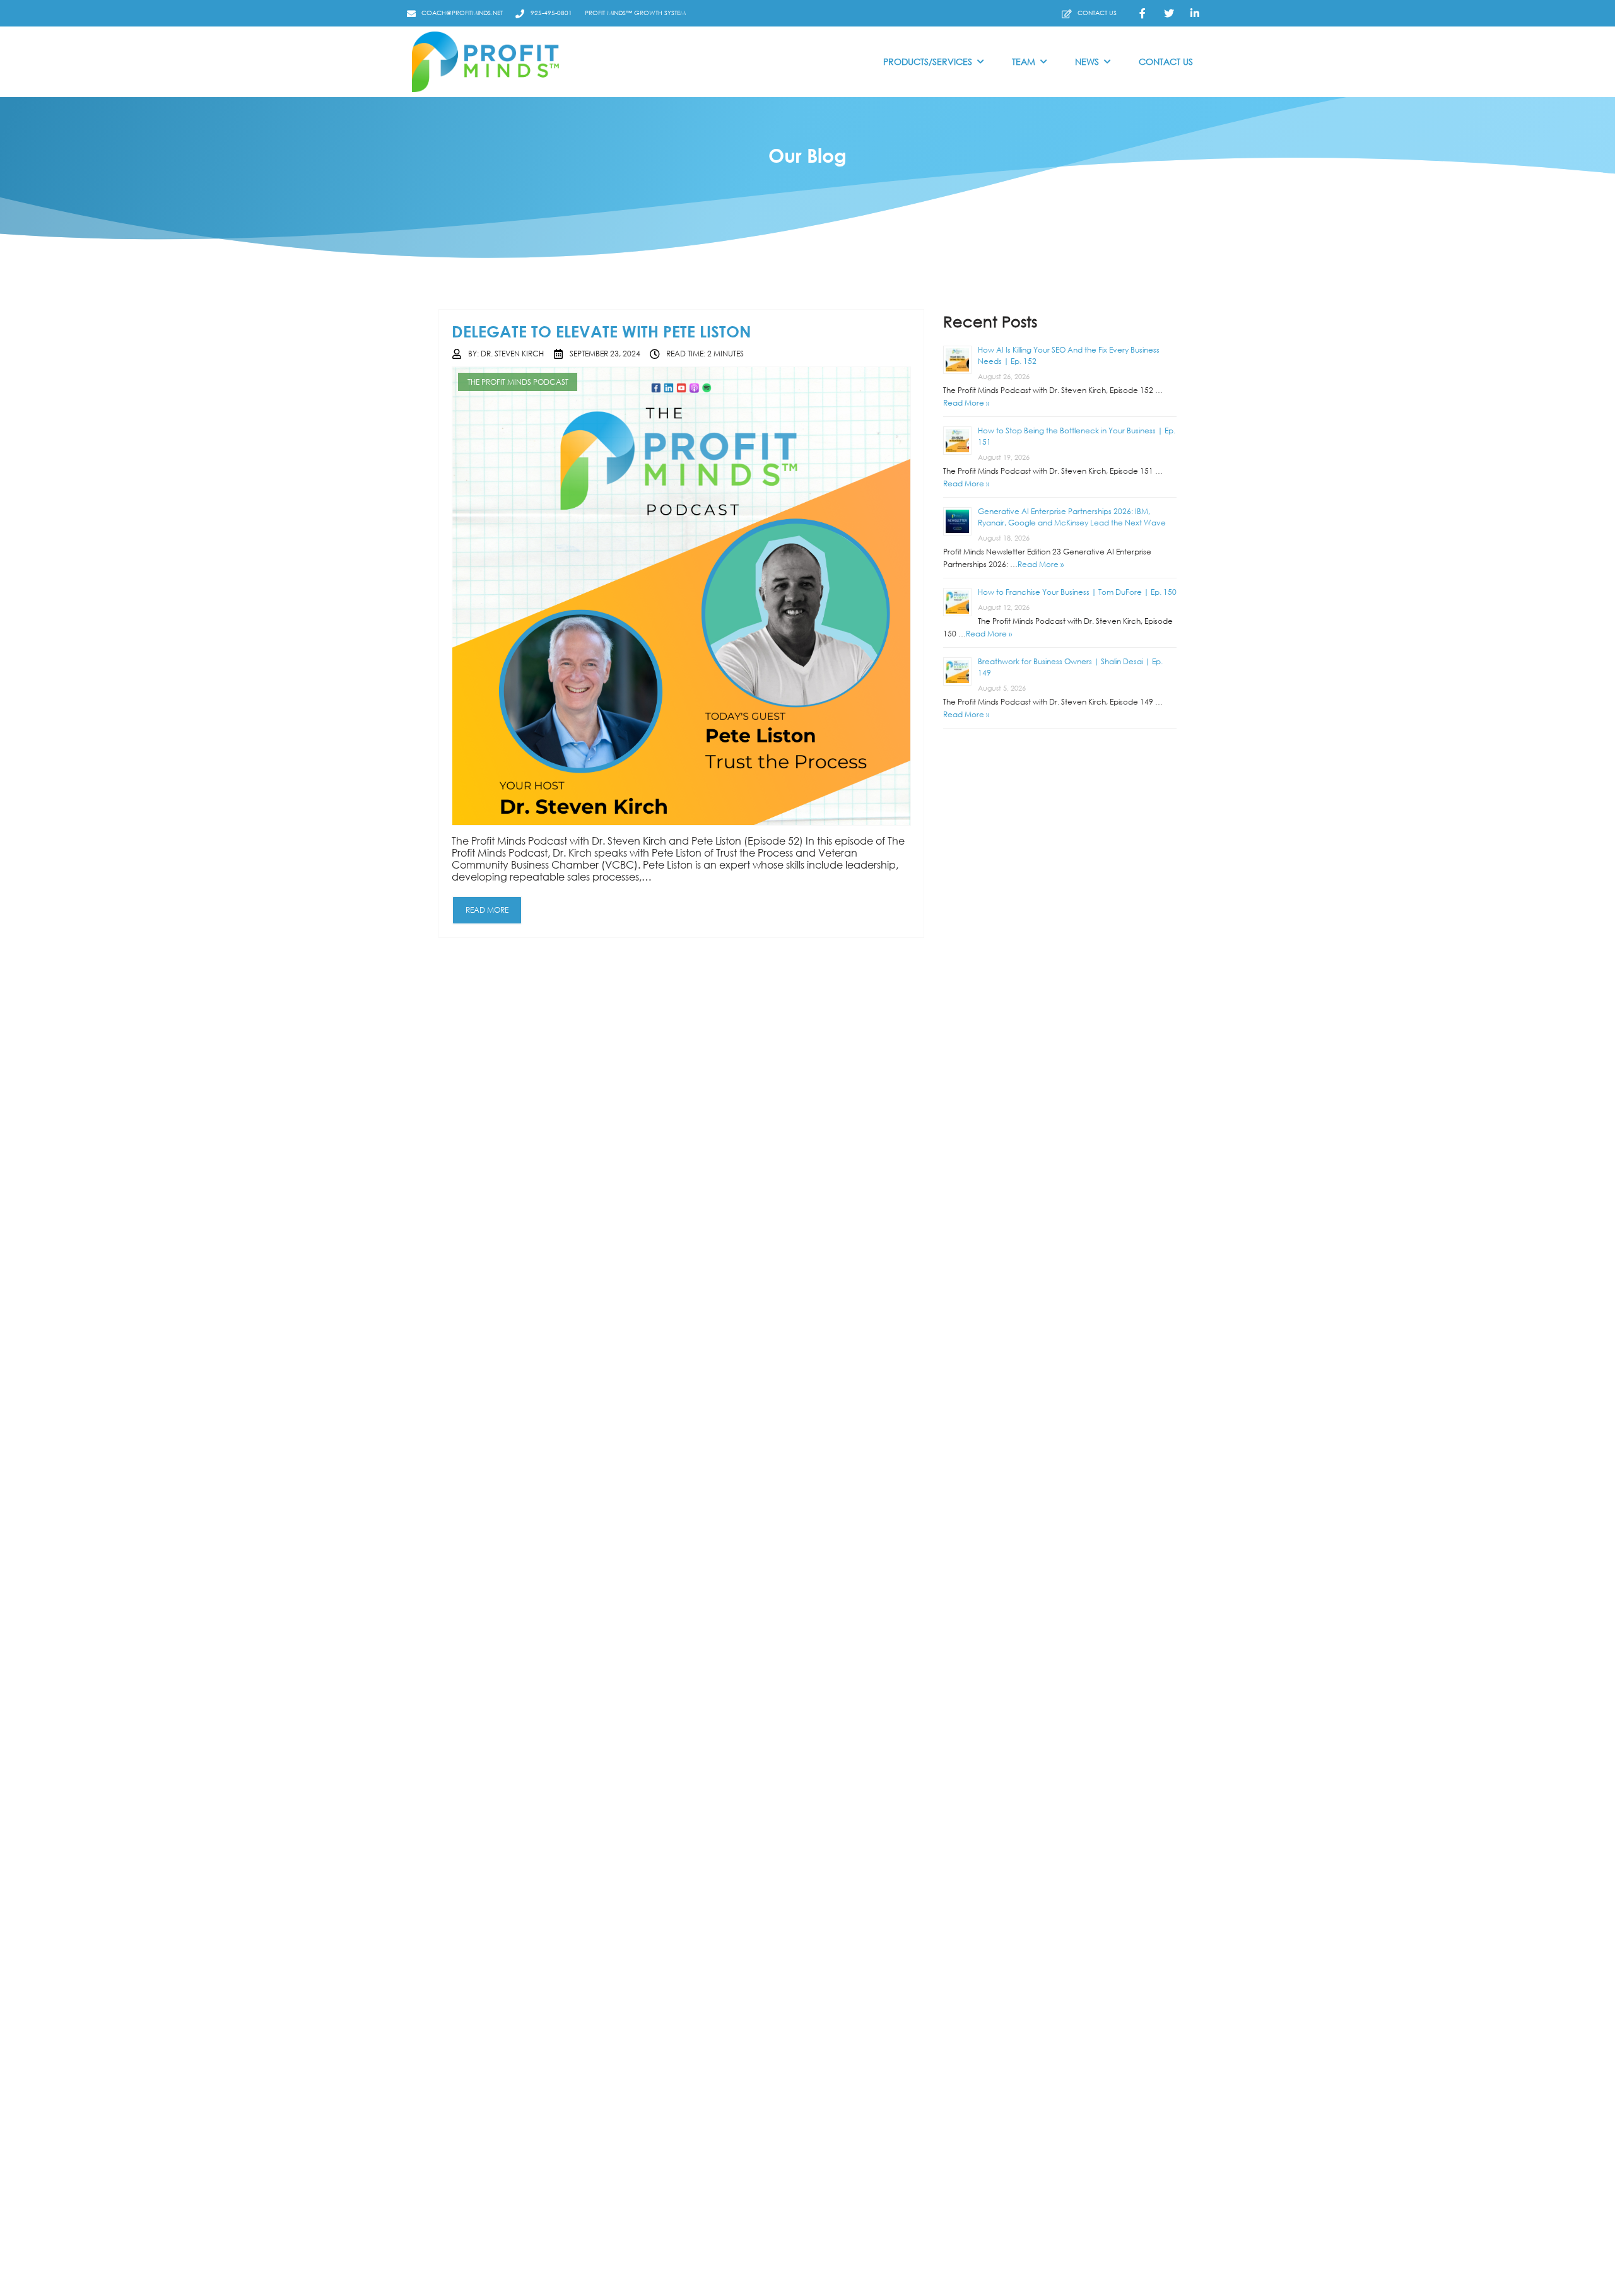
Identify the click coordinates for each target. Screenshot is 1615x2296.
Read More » (966, 403)
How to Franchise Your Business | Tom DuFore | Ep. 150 (1077, 592)
